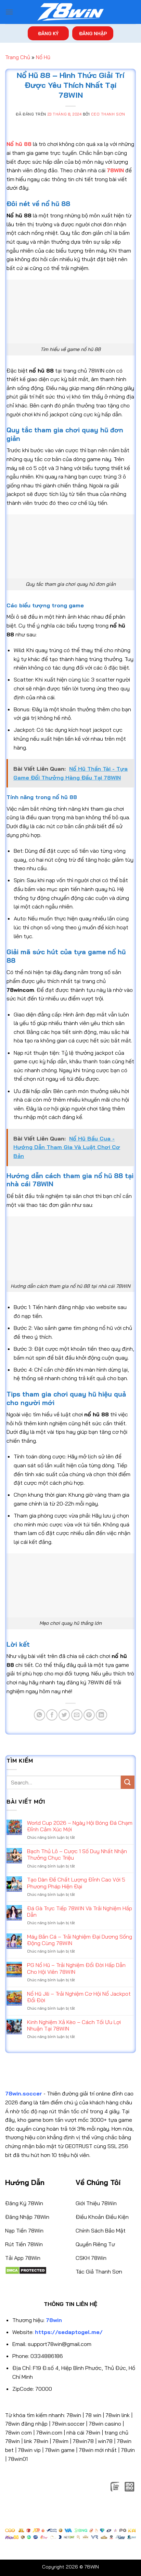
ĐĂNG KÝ (48, 33)
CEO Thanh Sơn (108, 114)
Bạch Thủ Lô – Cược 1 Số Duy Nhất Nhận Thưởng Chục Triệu (77, 1855)
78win (74, 2415)
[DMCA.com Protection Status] (26, 2270)
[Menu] (9, 12)
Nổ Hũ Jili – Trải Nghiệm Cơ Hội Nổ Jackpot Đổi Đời (79, 1997)
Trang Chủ (18, 57)
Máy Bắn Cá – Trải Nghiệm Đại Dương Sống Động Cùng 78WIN (80, 1940)
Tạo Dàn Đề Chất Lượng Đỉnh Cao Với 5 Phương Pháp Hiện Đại (76, 1883)
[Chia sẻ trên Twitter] (64, 1715)
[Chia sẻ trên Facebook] (52, 1715)
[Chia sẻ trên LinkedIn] (101, 1715)
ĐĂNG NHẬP (93, 33)
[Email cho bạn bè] (77, 1715)
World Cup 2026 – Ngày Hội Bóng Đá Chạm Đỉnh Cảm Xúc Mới (80, 1826)
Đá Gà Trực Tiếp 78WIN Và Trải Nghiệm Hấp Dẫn (80, 1912)
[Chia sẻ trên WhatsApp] (40, 1715)
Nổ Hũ (43, 57)
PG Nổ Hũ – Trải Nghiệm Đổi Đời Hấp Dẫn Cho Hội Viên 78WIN (76, 1968)
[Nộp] (128, 1782)
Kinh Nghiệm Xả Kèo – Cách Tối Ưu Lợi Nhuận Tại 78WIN (74, 2025)
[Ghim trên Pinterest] (89, 1715)
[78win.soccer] (70, 12)
